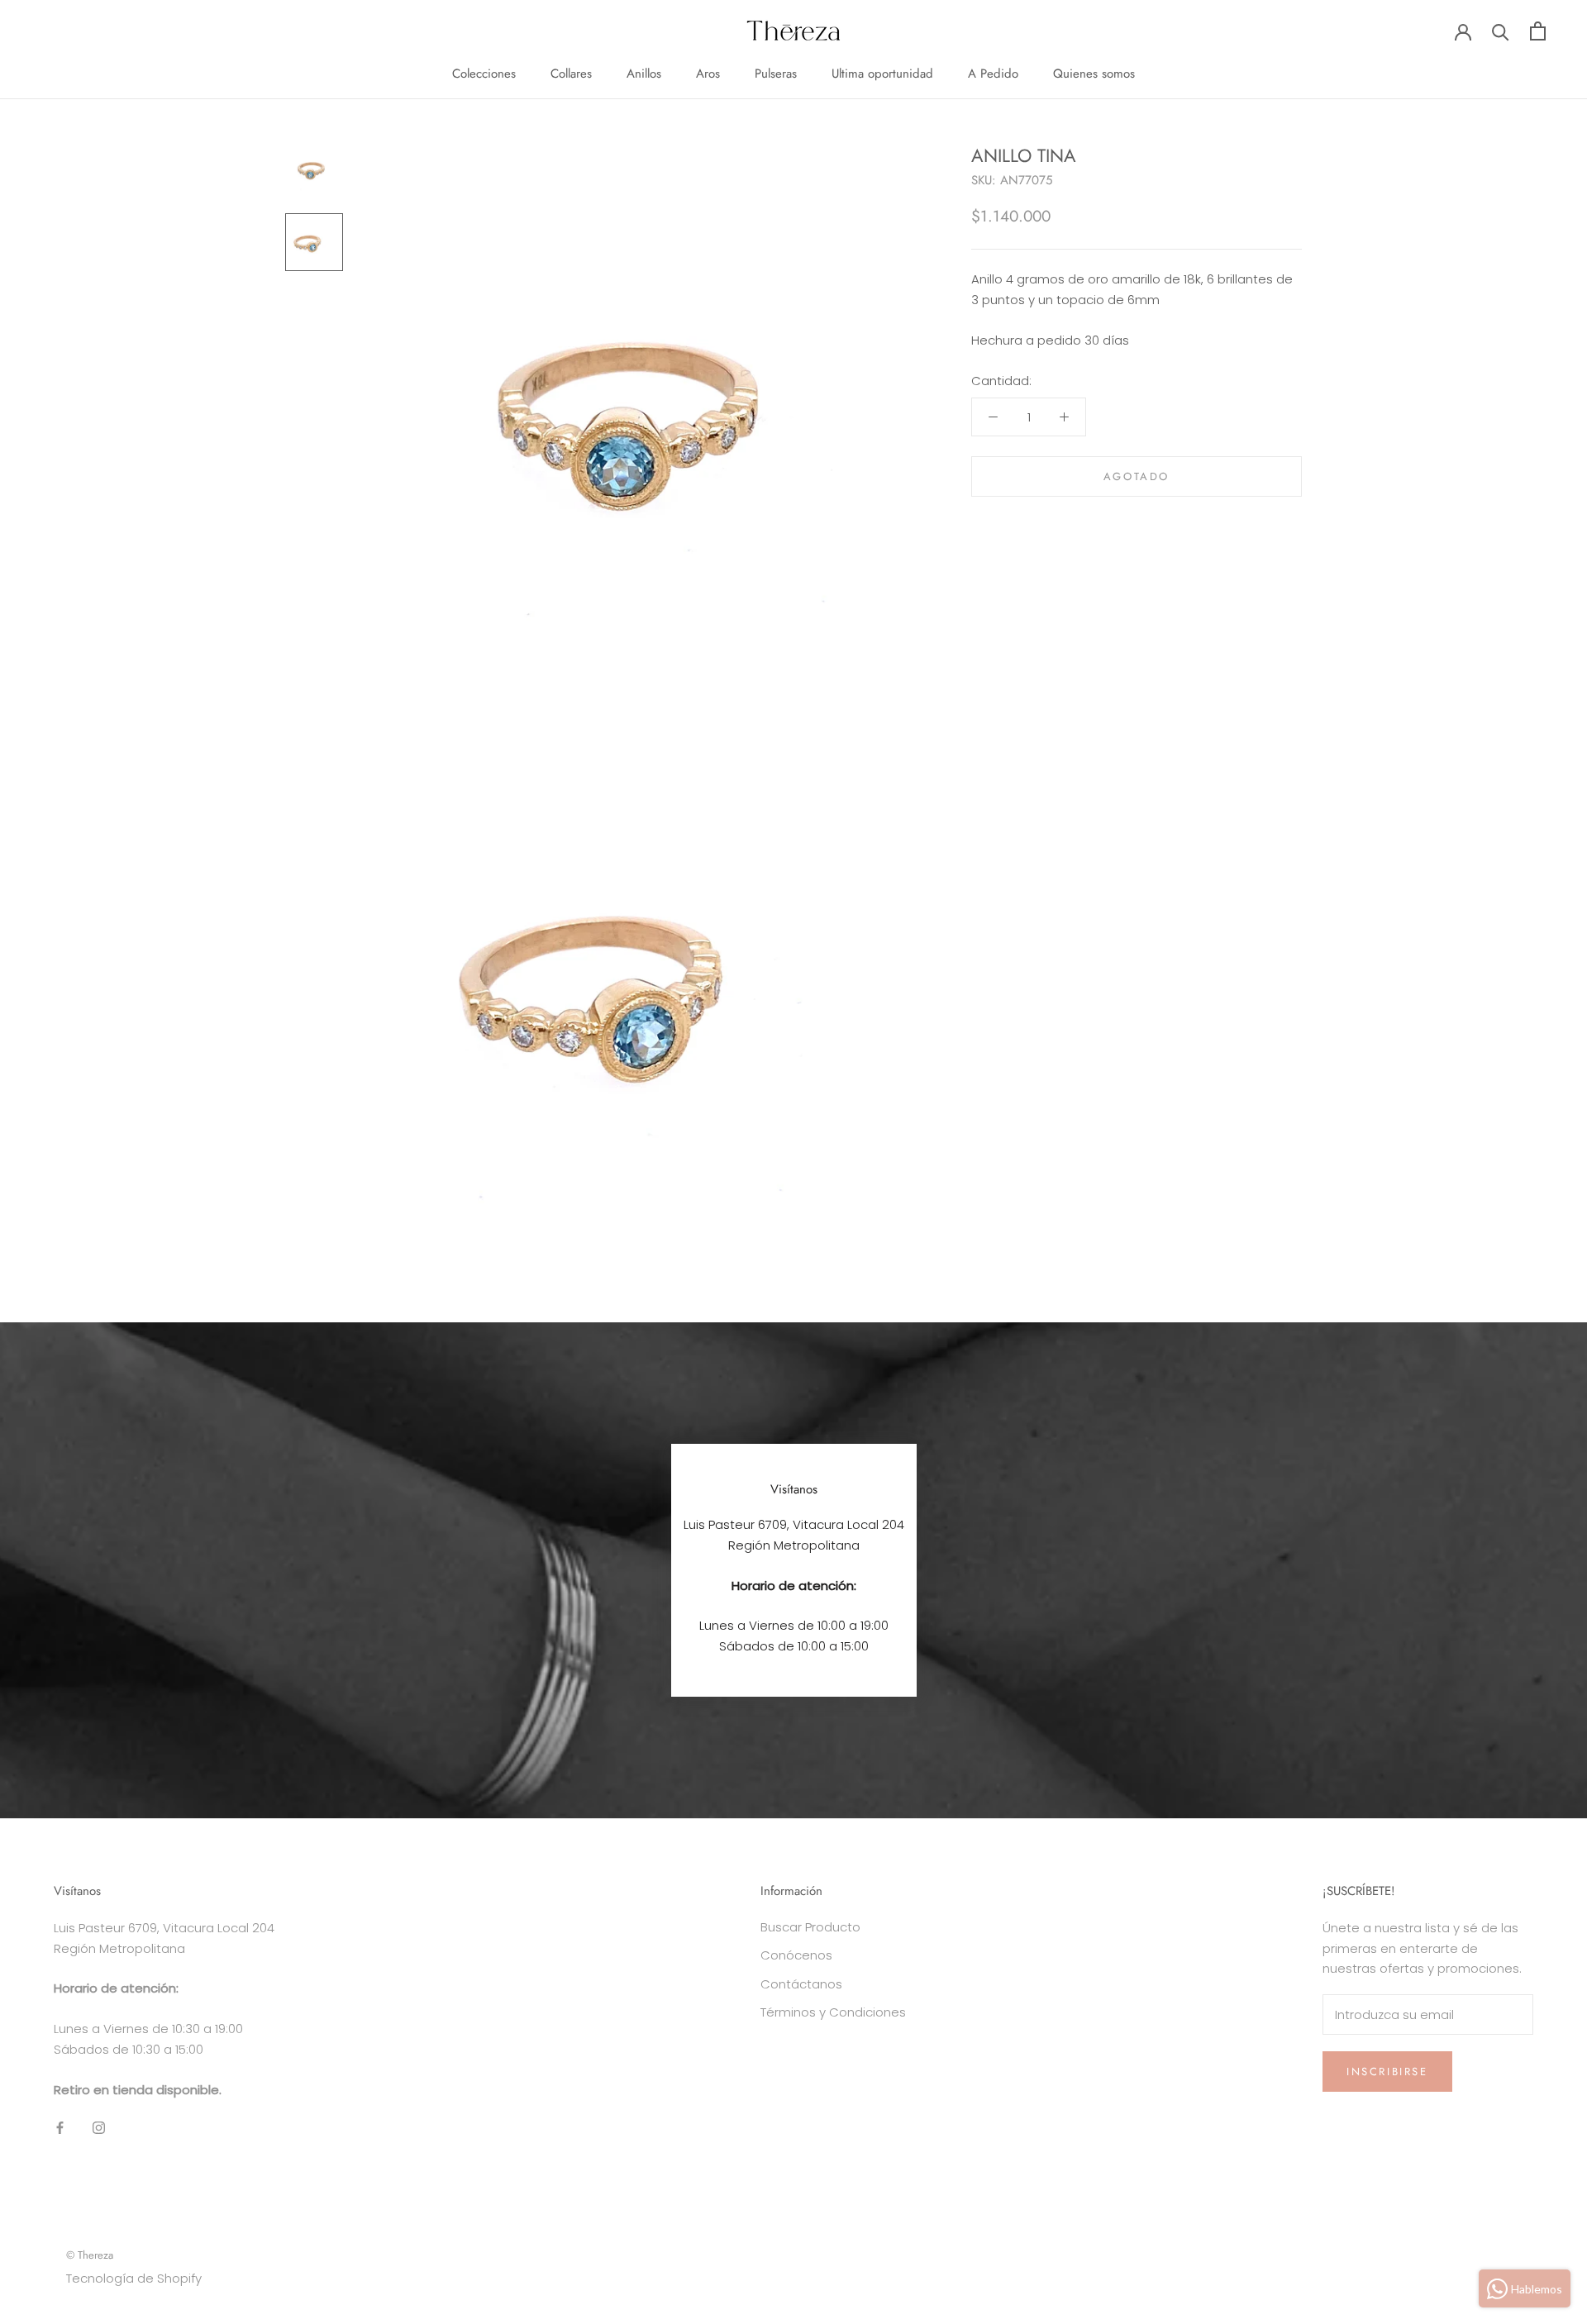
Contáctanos (801, 1984)
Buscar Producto (810, 1927)
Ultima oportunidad (882, 74)
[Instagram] (99, 2127)
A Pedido (993, 74)
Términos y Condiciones (833, 2012)
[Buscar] (1501, 31)
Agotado (1137, 476)
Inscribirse (1387, 2072)
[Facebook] (60, 2127)
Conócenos (796, 1955)
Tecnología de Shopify (134, 2278)
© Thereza (90, 2255)
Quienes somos (1094, 74)
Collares (571, 74)
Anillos (644, 74)
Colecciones (484, 74)
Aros (708, 74)
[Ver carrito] (1538, 31)
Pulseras (776, 74)
